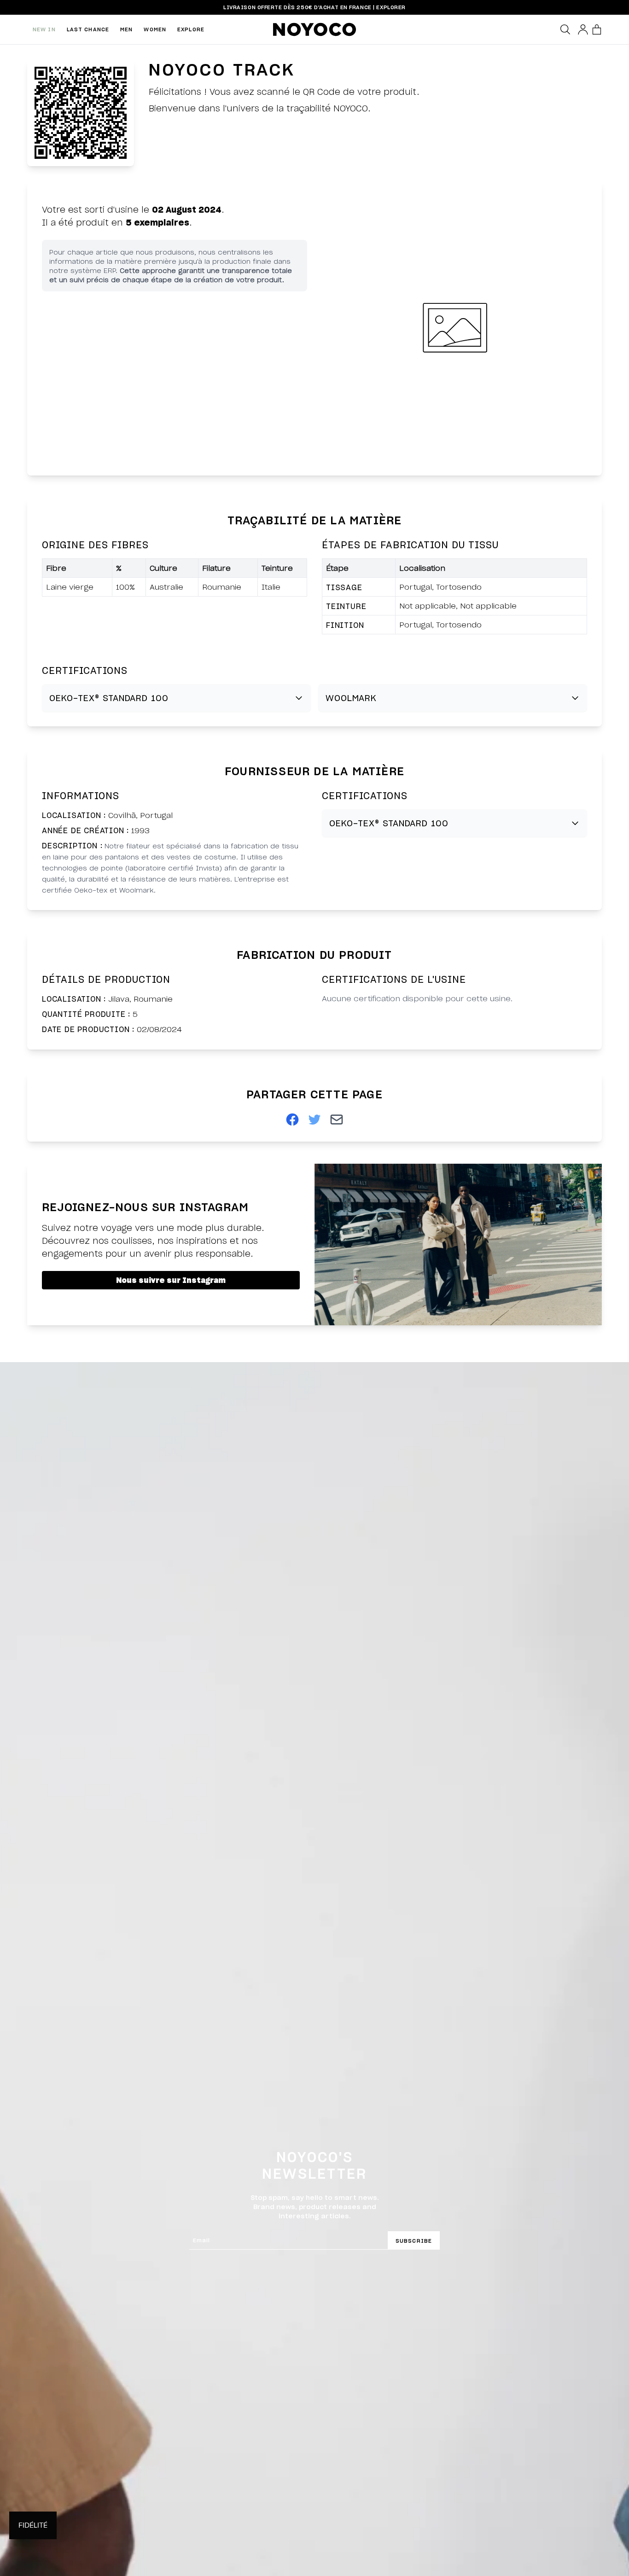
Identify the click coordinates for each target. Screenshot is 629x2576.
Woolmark (351, 698)
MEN (126, 29)
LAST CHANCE (88, 29)
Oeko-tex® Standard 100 (109, 698)
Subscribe (414, 2241)
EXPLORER (391, 7)
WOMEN (155, 29)
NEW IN (44, 29)
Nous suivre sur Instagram (171, 1280)
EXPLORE (191, 29)
